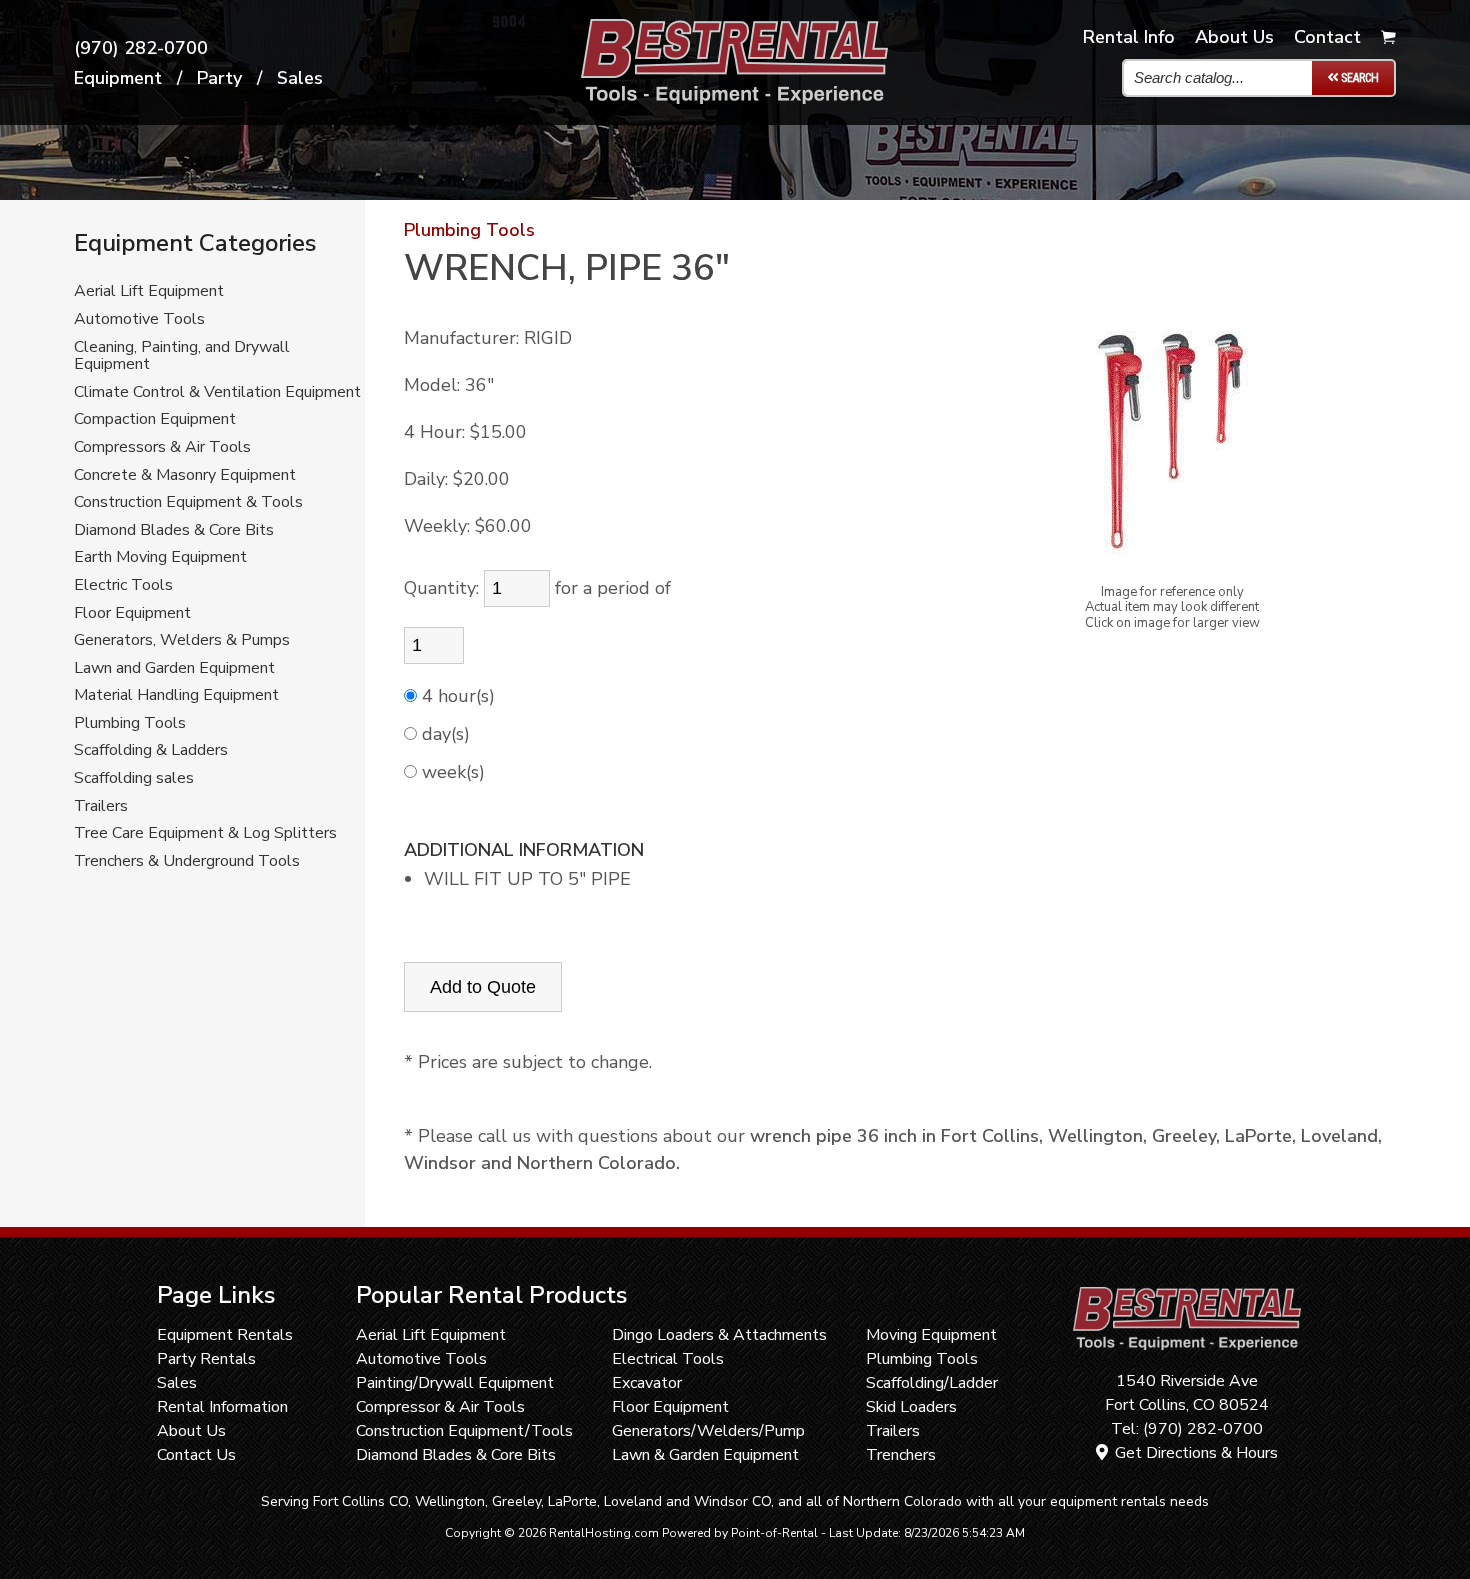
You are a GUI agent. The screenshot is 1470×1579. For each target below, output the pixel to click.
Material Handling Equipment (176, 696)
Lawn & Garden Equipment (705, 1455)
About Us (191, 1431)
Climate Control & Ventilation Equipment (217, 393)
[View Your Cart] (1388, 38)
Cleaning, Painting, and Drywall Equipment (182, 356)
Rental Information (222, 1407)
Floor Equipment (132, 614)
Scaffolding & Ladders (151, 751)
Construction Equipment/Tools (464, 1431)
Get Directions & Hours (1194, 1453)
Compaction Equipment (155, 420)
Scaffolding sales (134, 779)
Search (1358, 78)
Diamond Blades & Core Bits (174, 531)
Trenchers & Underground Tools (187, 862)
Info (1129, 37)
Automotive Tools (139, 320)
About (1234, 37)
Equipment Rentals (225, 1335)
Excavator (647, 1383)
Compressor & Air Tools (440, 1407)
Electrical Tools (668, 1359)
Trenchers (901, 1455)
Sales (300, 78)
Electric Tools (123, 586)
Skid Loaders (911, 1407)
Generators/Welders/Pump (708, 1431)
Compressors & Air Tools (162, 448)
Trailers (101, 807)
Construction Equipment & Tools (188, 503)
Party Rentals (206, 1359)
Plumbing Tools (130, 724)
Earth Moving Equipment (160, 558)
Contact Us (196, 1455)
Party (219, 78)
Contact (1327, 37)
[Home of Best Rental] (1186, 1357)
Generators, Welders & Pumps (182, 641)
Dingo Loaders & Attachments (719, 1335)
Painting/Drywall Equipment (455, 1383)
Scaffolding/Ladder (932, 1383)
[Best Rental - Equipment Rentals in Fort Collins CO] (734, 98)
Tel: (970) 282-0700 (1187, 1429)
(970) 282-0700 (141, 48)
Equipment (118, 78)
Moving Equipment (931, 1335)
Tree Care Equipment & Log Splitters (205, 834)
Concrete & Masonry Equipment (185, 476)
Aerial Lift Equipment (149, 292)
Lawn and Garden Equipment (174, 669)
